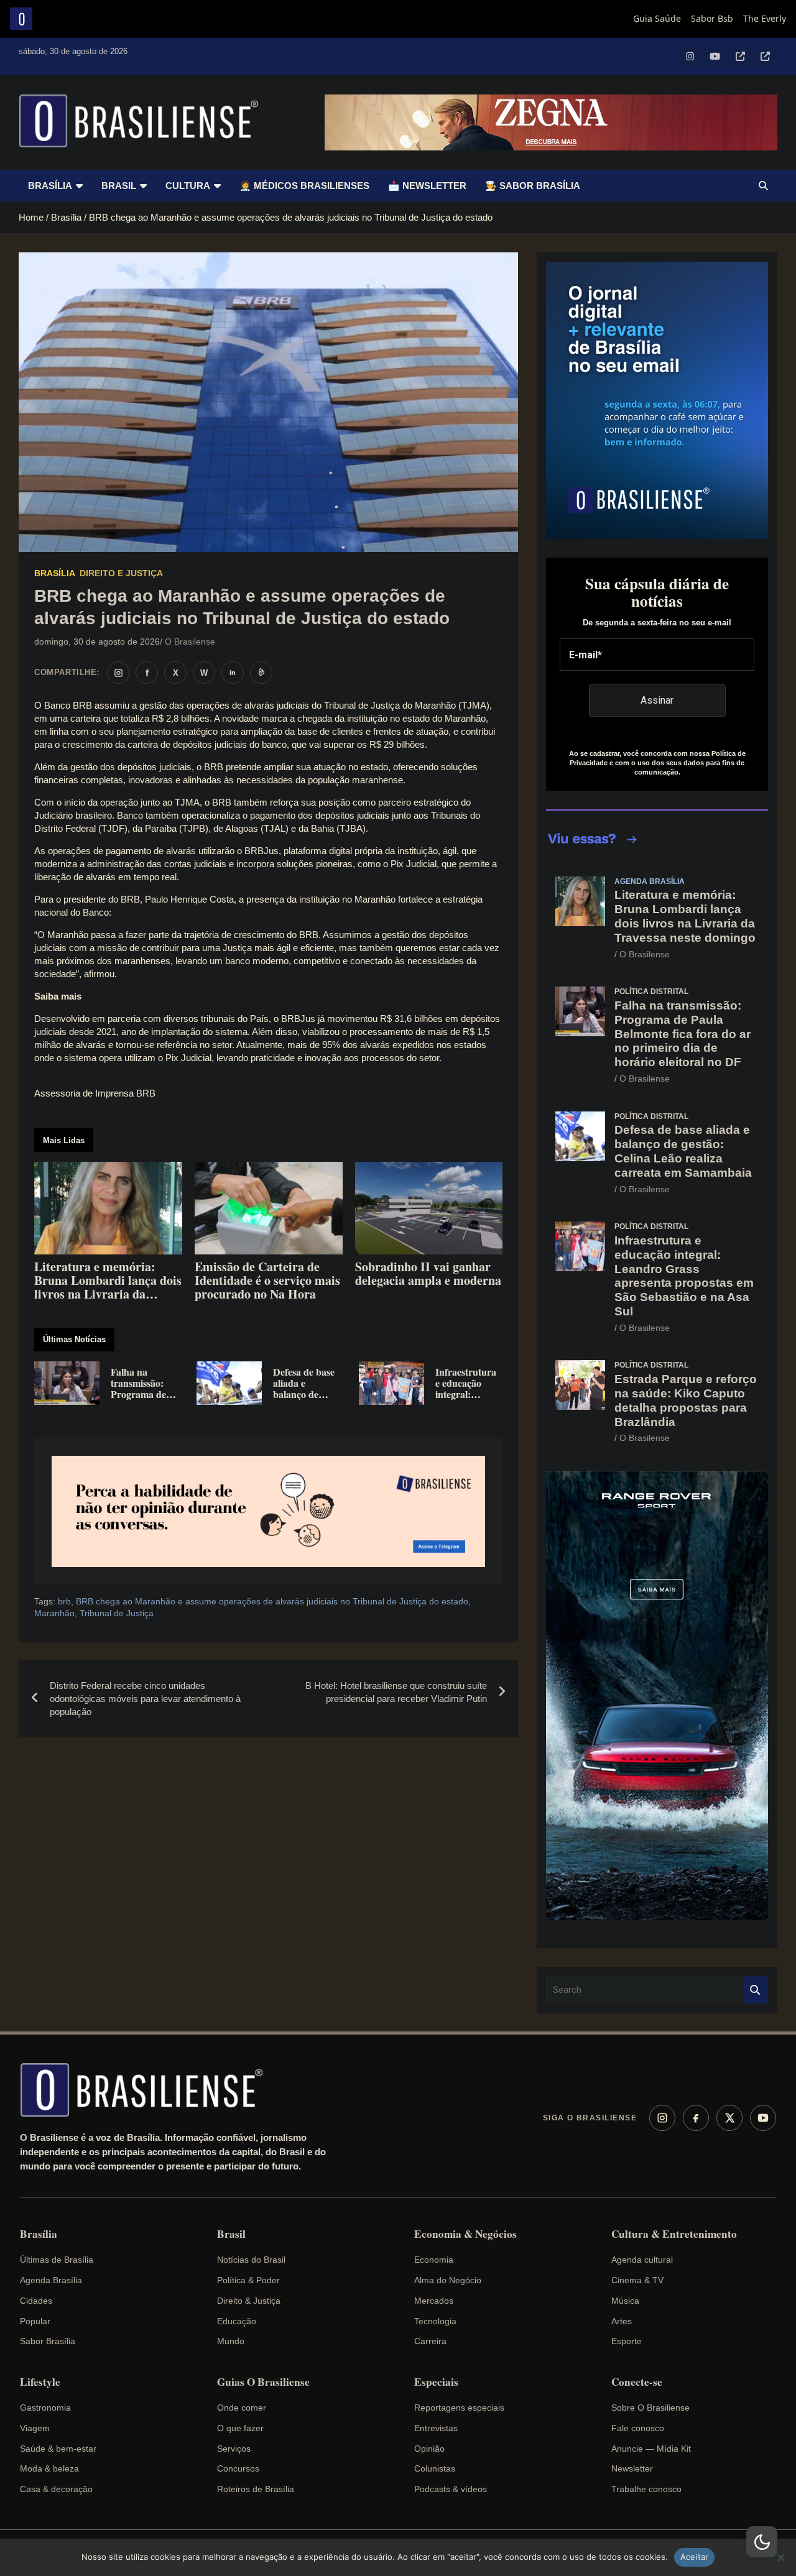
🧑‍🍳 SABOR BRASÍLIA (533, 186)
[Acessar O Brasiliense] (268, 1511)
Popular (35, 2321)
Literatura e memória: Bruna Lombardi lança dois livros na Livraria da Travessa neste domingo (685, 916)
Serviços (234, 2449)
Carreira (430, 2341)
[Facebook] (696, 2118)
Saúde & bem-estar (58, 2449)
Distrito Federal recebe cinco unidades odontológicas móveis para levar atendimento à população (145, 1699)
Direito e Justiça (121, 573)
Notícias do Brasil (251, 2260)
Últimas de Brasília (57, 2260)
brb (64, 1601)
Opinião (429, 2449)
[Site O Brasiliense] (261, 673)
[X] (729, 2118)
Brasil (119, 186)
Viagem (35, 2428)
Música (625, 2301)
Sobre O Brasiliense (650, 2408)
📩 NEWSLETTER (427, 186)
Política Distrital (651, 991)
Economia (434, 2260)
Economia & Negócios (465, 2234)
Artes (622, 2321)
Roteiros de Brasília (256, 2489)
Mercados (434, 2301)
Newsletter (632, 2468)
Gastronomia (45, 2408)
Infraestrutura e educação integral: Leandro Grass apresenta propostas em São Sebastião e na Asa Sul (684, 1276)
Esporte (627, 2341)
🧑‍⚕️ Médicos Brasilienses (304, 186)
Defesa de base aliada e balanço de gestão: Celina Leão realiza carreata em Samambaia (683, 1151)
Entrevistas (436, 2428)
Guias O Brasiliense (263, 2382)
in (233, 673)
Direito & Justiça (249, 2301)
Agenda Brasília (650, 881)
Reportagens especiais (459, 2408)
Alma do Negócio (448, 2280)
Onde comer (242, 2408)
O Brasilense (190, 642)
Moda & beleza (49, 2468)
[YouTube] (763, 2118)
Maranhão (54, 1613)
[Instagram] (662, 2118)
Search (756, 1990)
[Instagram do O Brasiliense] (118, 673)
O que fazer (240, 2428)
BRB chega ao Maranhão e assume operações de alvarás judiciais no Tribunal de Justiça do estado (272, 1601)
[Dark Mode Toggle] (762, 2542)
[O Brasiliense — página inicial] (147, 2090)
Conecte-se (637, 2382)
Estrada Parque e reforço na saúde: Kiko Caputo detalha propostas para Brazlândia (686, 1400)
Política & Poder (248, 2280)
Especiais (436, 2382)
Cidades (36, 2301)
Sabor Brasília (48, 2341)
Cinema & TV (637, 2280)
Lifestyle (40, 2382)
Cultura (188, 186)
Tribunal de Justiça (117, 1613)
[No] (780, 2557)
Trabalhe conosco (646, 2489)
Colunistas (435, 2468)
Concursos (238, 2468)
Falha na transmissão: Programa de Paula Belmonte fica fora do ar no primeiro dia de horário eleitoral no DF (683, 1034)
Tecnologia (435, 2321)
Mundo (231, 2341)
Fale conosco (638, 2428)
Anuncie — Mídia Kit (651, 2449)
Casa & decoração (56, 2489)
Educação (237, 2321)
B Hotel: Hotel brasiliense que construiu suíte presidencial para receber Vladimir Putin (396, 1692)
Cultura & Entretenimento (674, 2234)
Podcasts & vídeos (451, 2489)
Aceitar (695, 2557)
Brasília (50, 186)
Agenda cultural (642, 2260)
